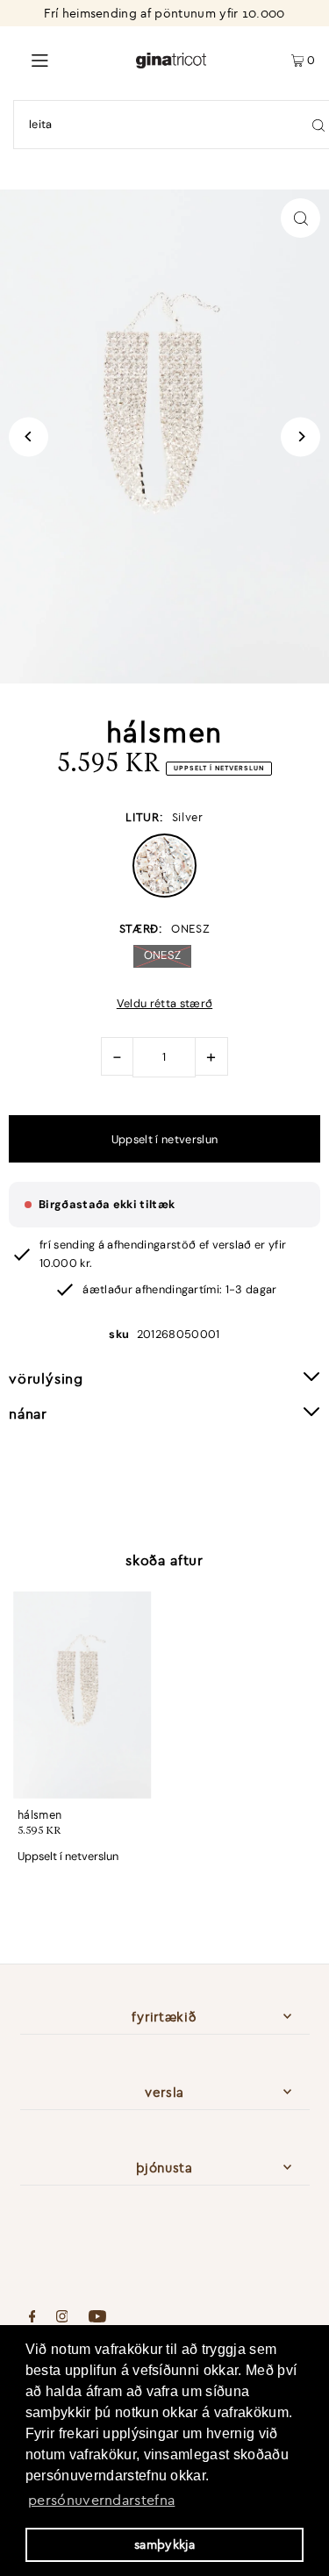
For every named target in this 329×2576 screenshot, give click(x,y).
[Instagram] (62, 2318)
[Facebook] (32, 2318)
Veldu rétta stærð (164, 1004)
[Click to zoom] (300, 218)
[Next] (300, 436)
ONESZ (163, 955)
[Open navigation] (68, 59)
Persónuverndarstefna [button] (101, 2500)
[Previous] (29, 436)
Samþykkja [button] (164, 2544)
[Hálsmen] (82, 1694)
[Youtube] (97, 2318)
